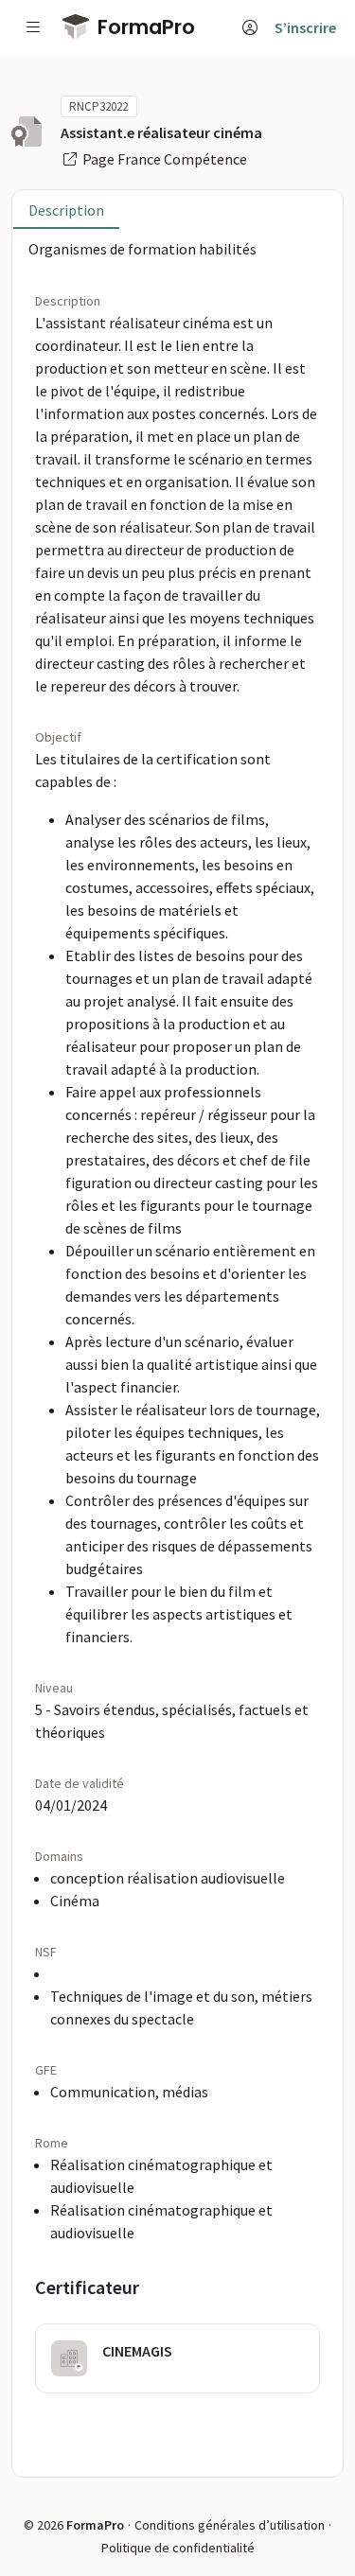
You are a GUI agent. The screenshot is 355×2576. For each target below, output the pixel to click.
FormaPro (144, 27)
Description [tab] (66, 210)
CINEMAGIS (137, 2351)
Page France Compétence (163, 159)
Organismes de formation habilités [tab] (142, 249)
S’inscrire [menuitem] (305, 27)
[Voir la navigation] (33, 27)
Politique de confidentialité (178, 2548)
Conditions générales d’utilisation (230, 2525)
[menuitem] (250, 27)
